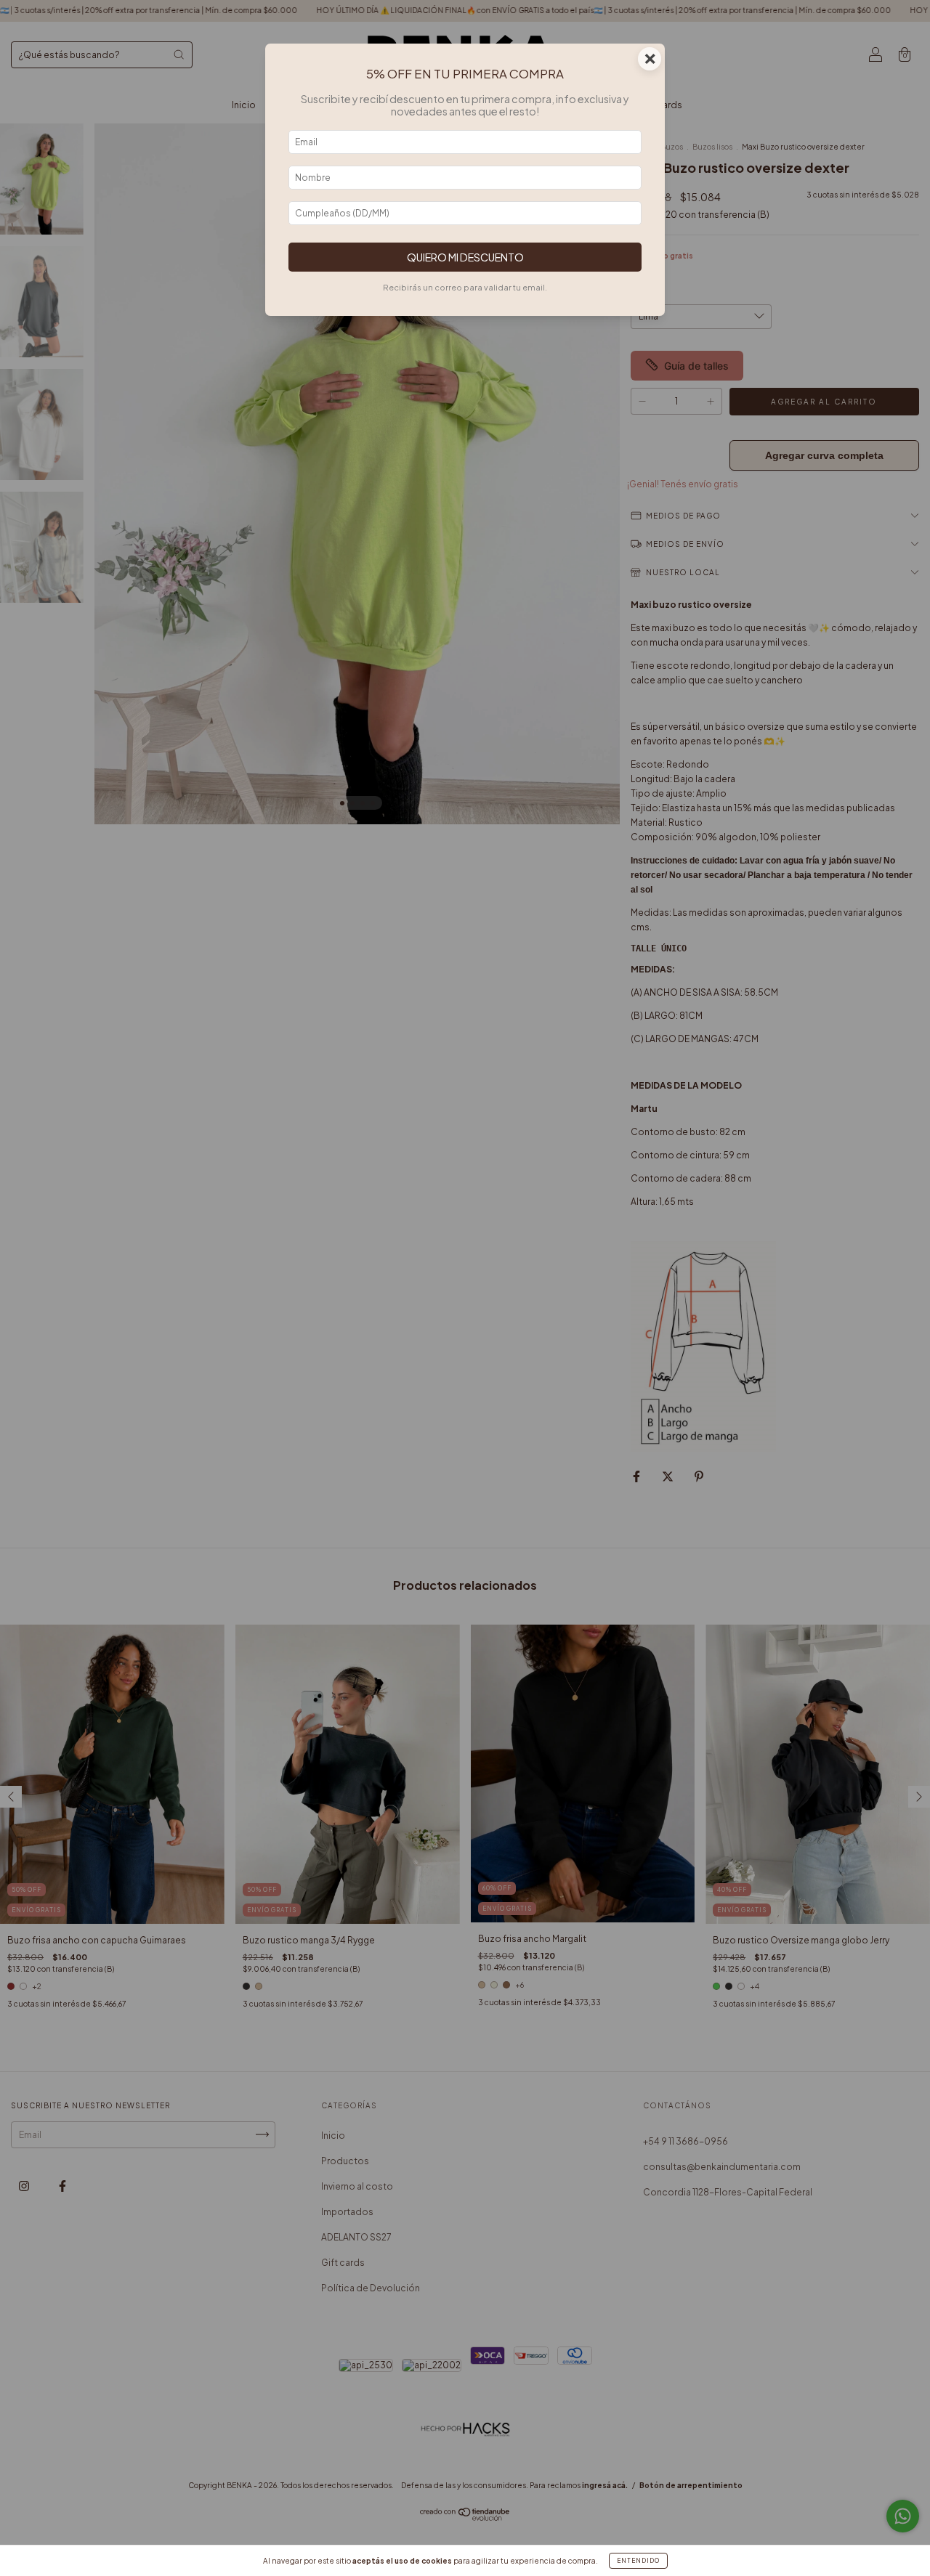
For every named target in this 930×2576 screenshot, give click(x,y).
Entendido (638, 2561)
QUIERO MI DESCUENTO (465, 257)
